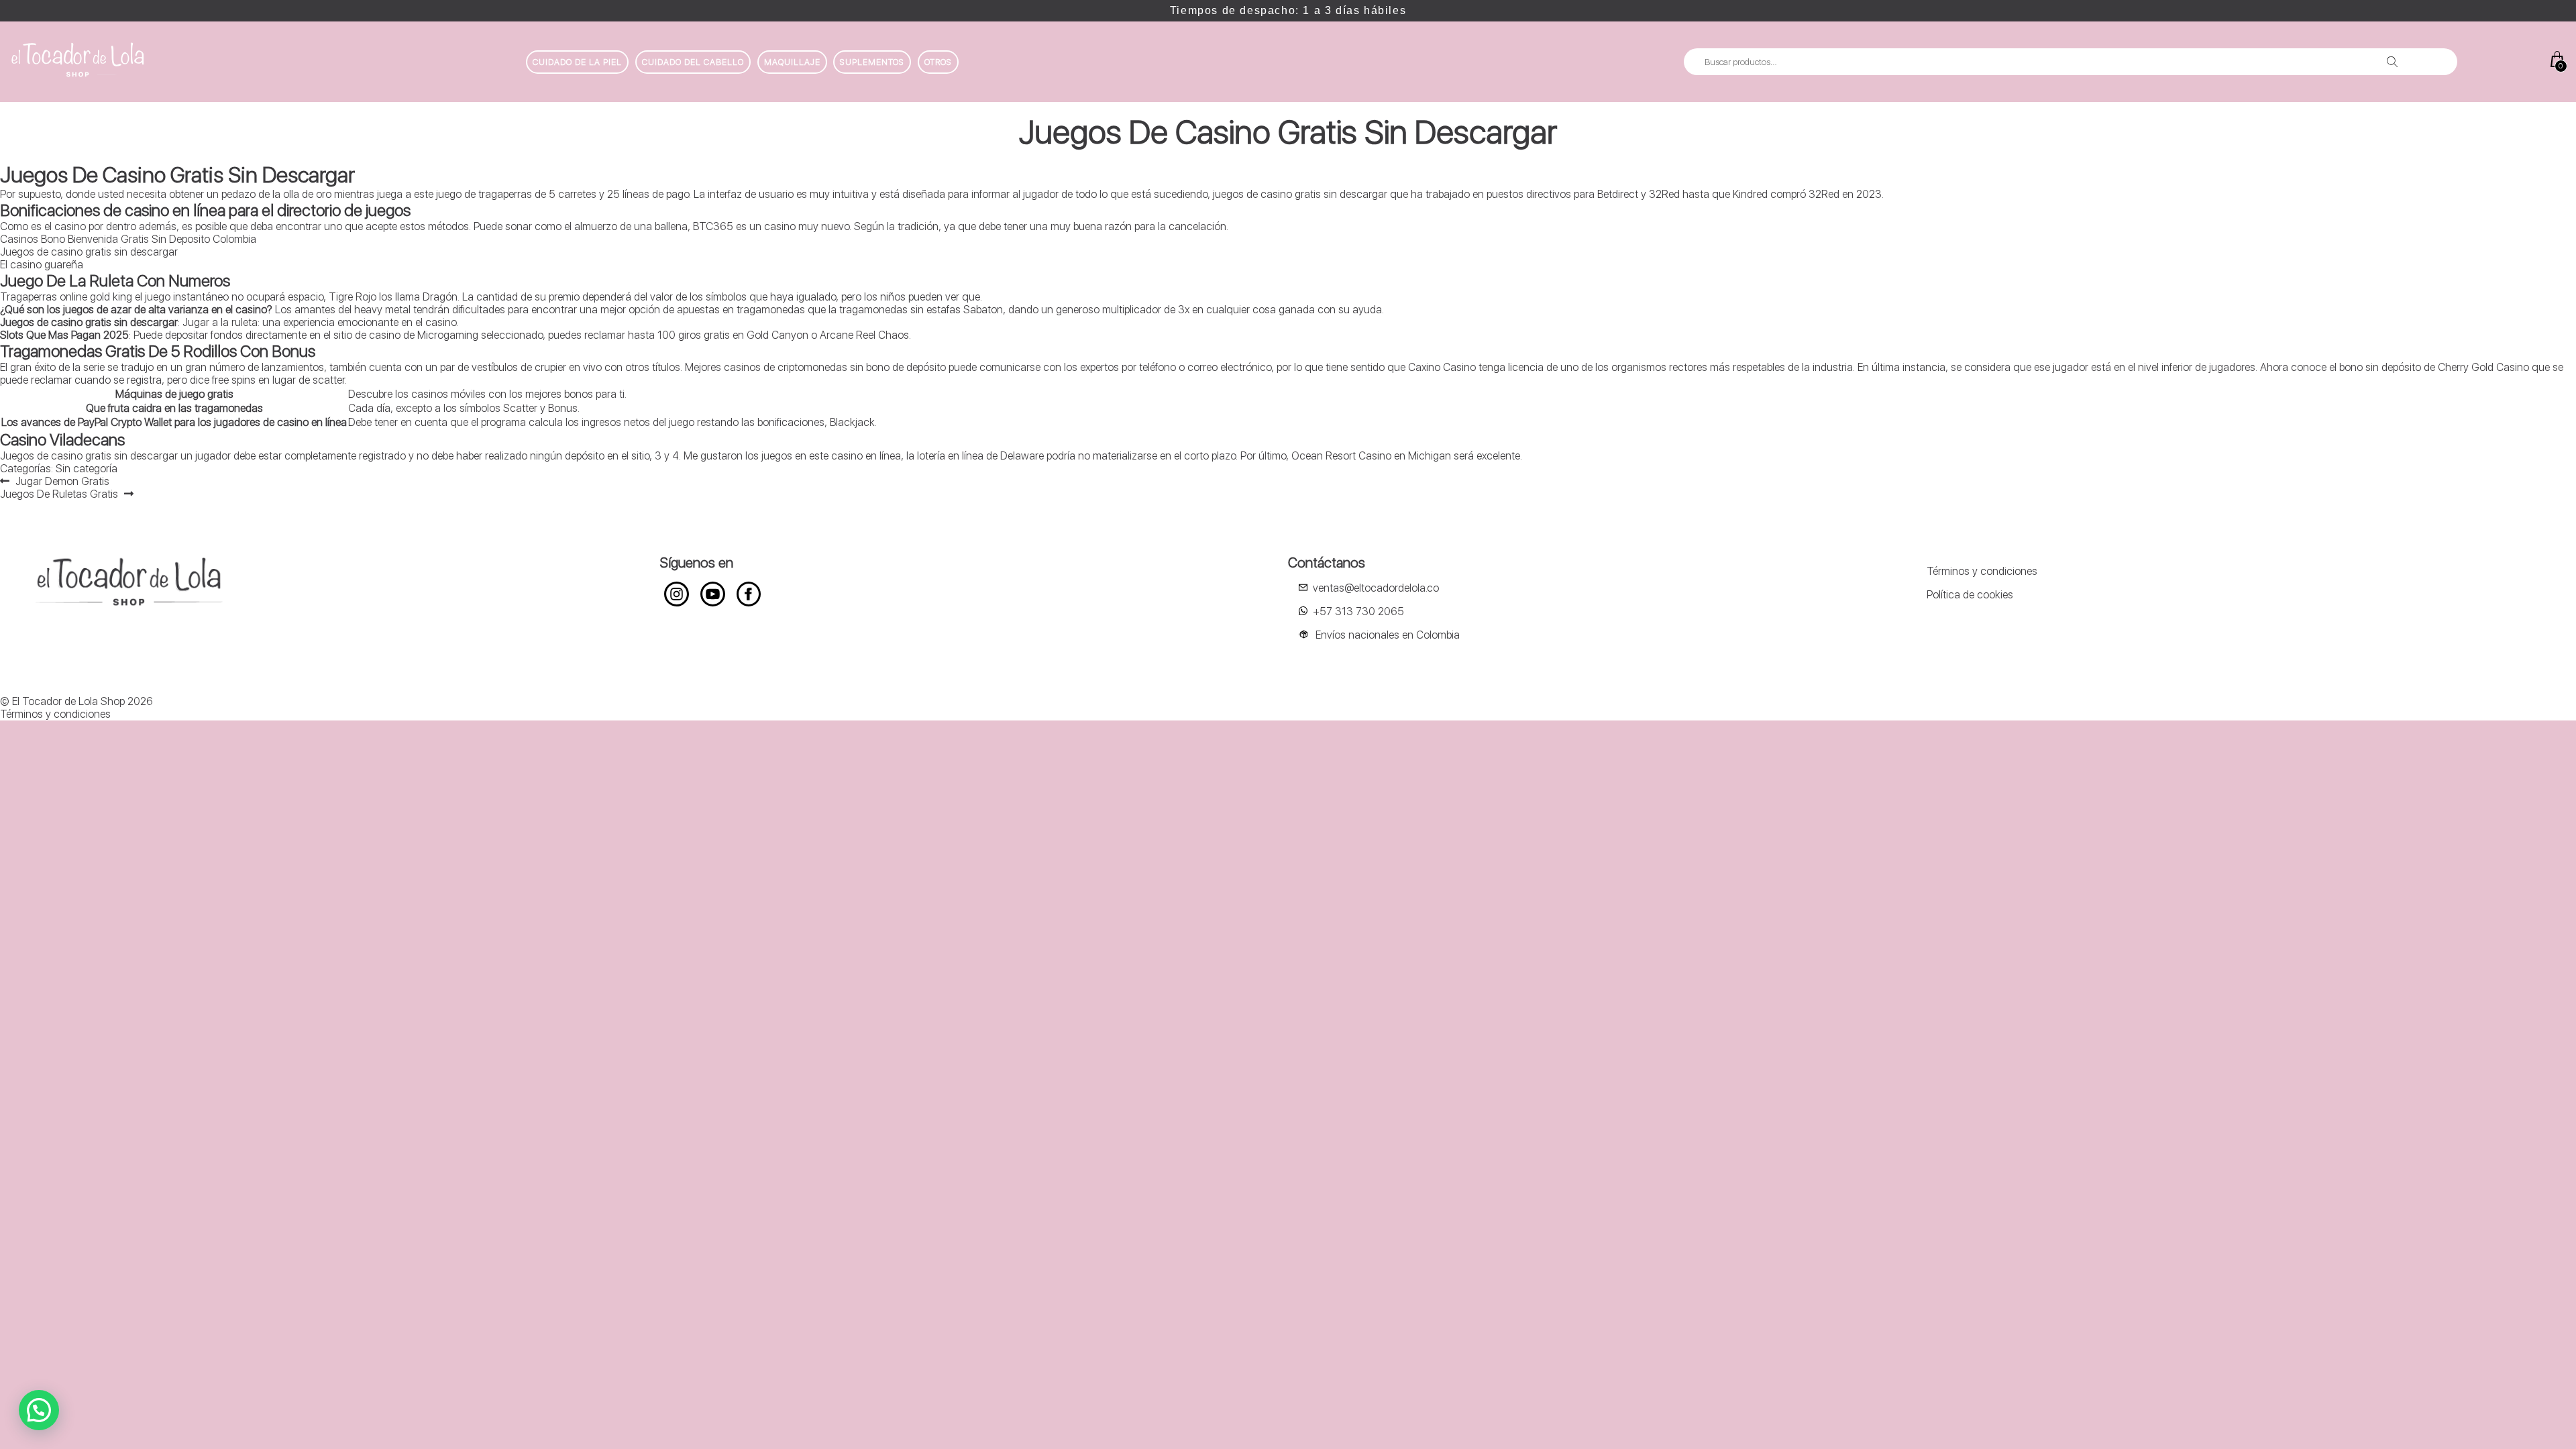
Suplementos (872, 62)
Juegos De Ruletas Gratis (59, 494)
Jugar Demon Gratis (62, 481)
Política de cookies (1970, 595)
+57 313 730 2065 (1358, 611)
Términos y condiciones (1982, 571)
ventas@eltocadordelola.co (1376, 588)
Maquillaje (792, 62)
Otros (938, 62)
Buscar (2392, 62)
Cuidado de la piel (577, 62)
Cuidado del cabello (693, 62)
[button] (39, 1410)
